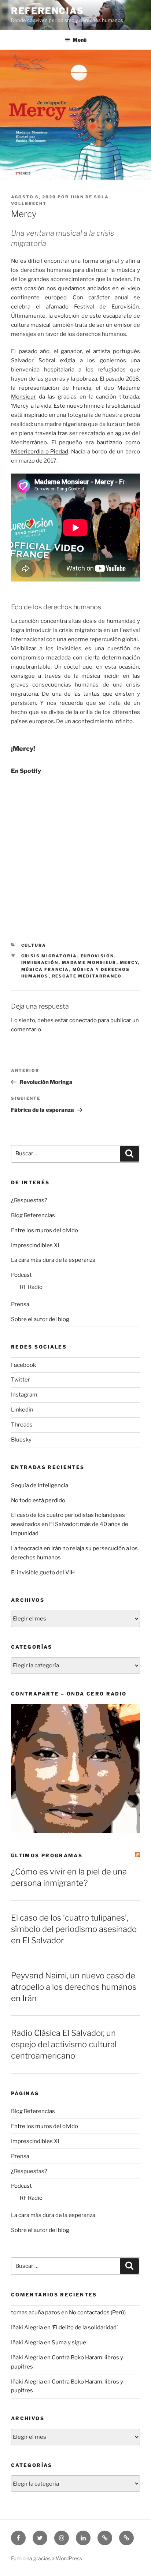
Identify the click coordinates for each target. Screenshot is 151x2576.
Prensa (20, 1304)
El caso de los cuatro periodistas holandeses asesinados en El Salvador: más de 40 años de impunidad (70, 1524)
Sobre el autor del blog (40, 1319)
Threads (22, 1425)
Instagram (24, 1395)
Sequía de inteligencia (40, 1485)
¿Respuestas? (29, 1200)
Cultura (34, 945)
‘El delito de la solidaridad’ (85, 2328)
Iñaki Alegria (27, 2328)
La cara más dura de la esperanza (53, 1260)
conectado (83, 1020)
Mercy (129, 962)
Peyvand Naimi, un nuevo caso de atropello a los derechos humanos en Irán (74, 1987)
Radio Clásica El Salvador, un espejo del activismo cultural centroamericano (64, 2044)
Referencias (47, 11)
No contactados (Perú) (97, 2313)
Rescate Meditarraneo (87, 976)
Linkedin (22, 1410)
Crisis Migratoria (49, 956)
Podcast (21, 1275)
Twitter (21, 1380)
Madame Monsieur (89, 962)
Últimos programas (47, 1855)
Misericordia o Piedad (40, 452)
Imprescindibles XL (36, 1245)
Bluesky (21, 1440)
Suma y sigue (69, 2343)
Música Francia (45, 969)
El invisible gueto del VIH (43, 1573)
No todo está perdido (38, 1500)
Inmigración (40, 962)
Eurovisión (97, 956)
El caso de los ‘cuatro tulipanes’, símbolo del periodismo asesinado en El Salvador (74, 1929)
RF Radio (31, 1287)
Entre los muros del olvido (45, 1230)
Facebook (23, 1365)
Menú (80, 40)
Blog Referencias (33, 1215)
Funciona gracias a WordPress (47, 2558)
